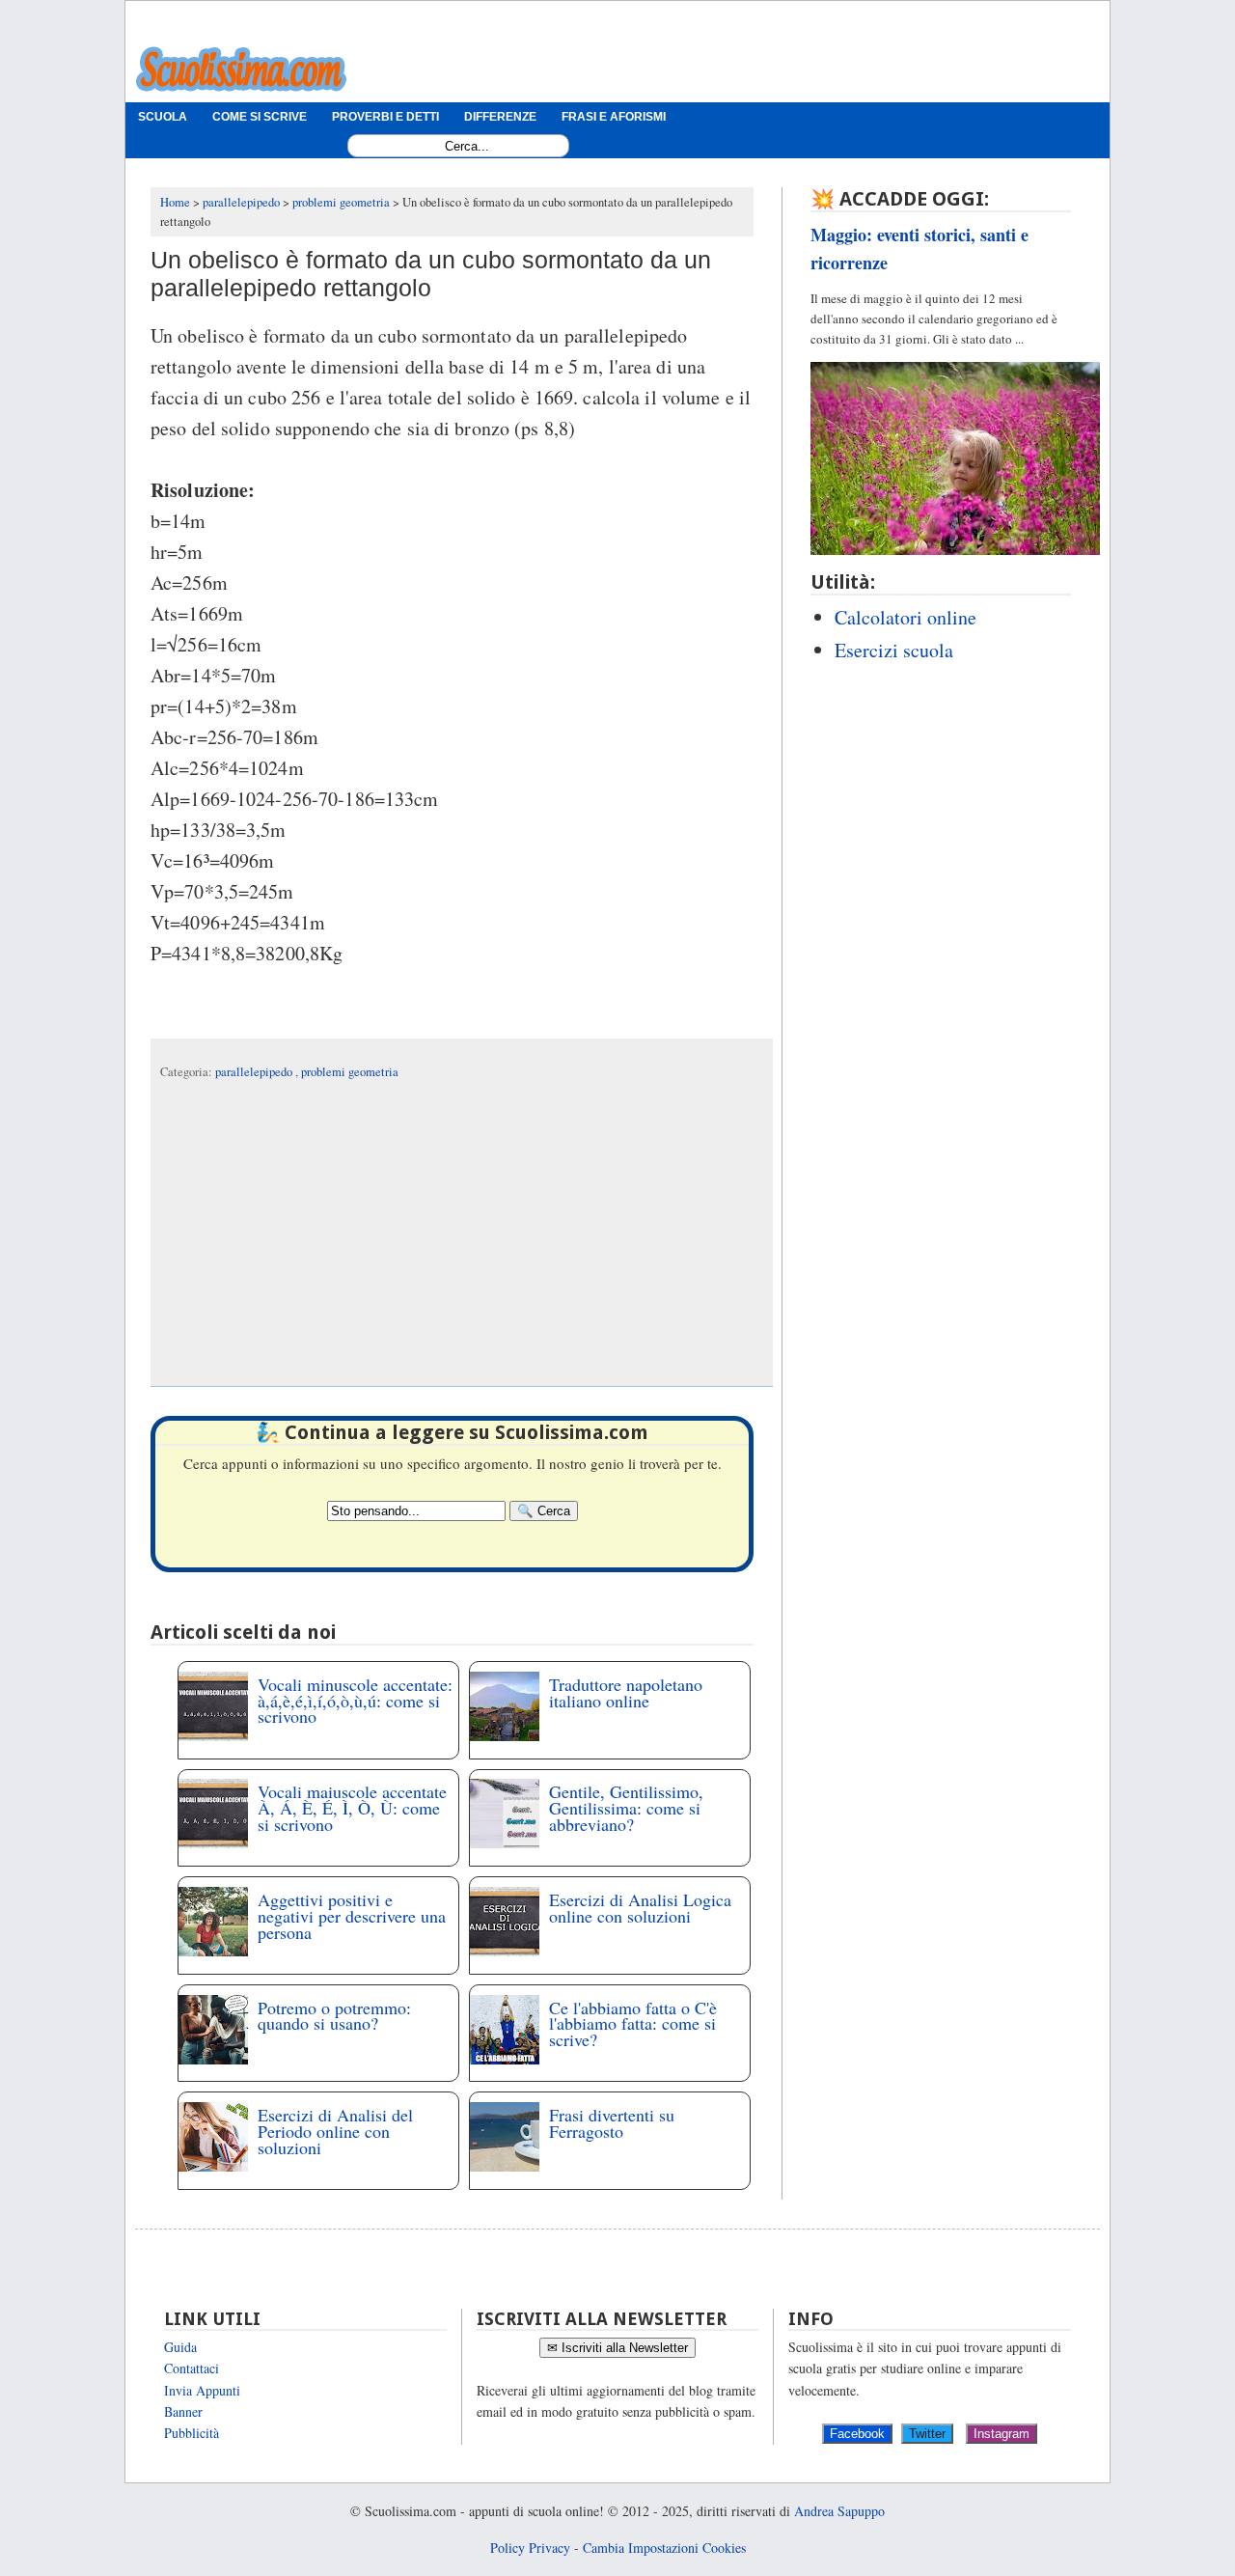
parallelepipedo (255, 1072)
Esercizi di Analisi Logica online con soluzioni (640, 1908)
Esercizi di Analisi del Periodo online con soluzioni (335, 2131)
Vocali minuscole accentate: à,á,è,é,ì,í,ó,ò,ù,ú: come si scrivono (355, 1701)
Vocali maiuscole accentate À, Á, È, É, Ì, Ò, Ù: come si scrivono (352, 1808)
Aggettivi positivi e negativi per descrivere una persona (352, 1916)
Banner (183, 2411)
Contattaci (192, 2368)
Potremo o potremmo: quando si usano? (334, 2016)
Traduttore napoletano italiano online (626, 1692)
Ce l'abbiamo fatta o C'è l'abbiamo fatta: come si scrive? (633, 2024)
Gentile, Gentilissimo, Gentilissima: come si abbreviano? (626, 1808)
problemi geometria (350, 1072)
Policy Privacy (530, 2548)
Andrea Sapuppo (839, 2511)
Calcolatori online (906, 617)
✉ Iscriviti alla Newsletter (617, 2348)
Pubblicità (192, 2433)
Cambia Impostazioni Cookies (664, 2548)
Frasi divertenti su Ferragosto (612, 2123)
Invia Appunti (202, 2390)
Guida (180, 2347)
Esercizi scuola (894, 650)
